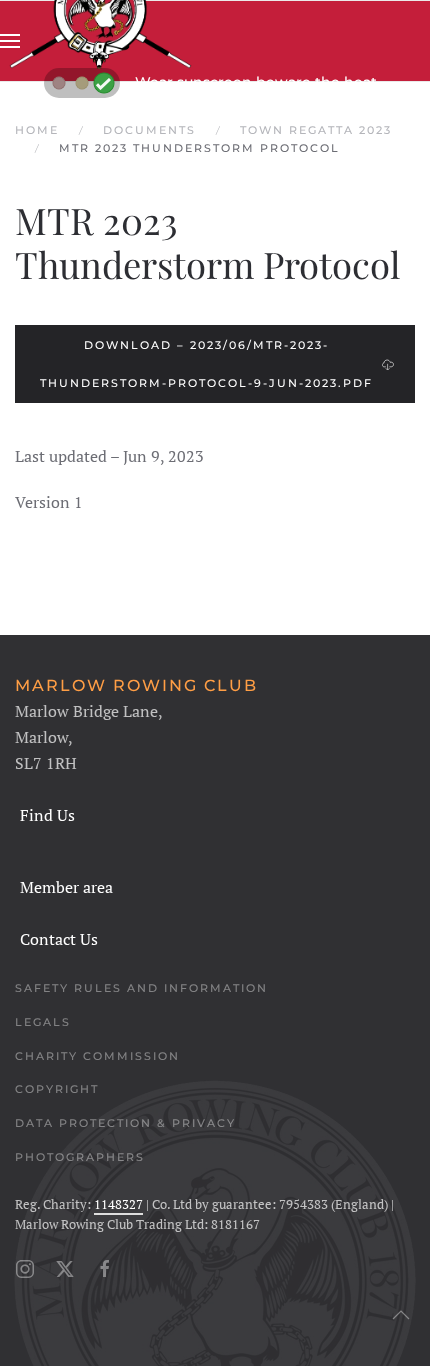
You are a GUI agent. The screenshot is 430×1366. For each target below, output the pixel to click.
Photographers (80, 1157)
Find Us (47, 815)
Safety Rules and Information (141, 988)
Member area (66, 887)
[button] (10, 41)
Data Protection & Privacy (125, 1123)
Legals (43, 1022)
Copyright (57, 1089)
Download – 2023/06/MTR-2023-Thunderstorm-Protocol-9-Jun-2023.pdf (206, 364)
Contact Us (59, 939)
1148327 (118, 1204)
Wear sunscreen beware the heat (256, 82)
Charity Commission (97, 1056)
